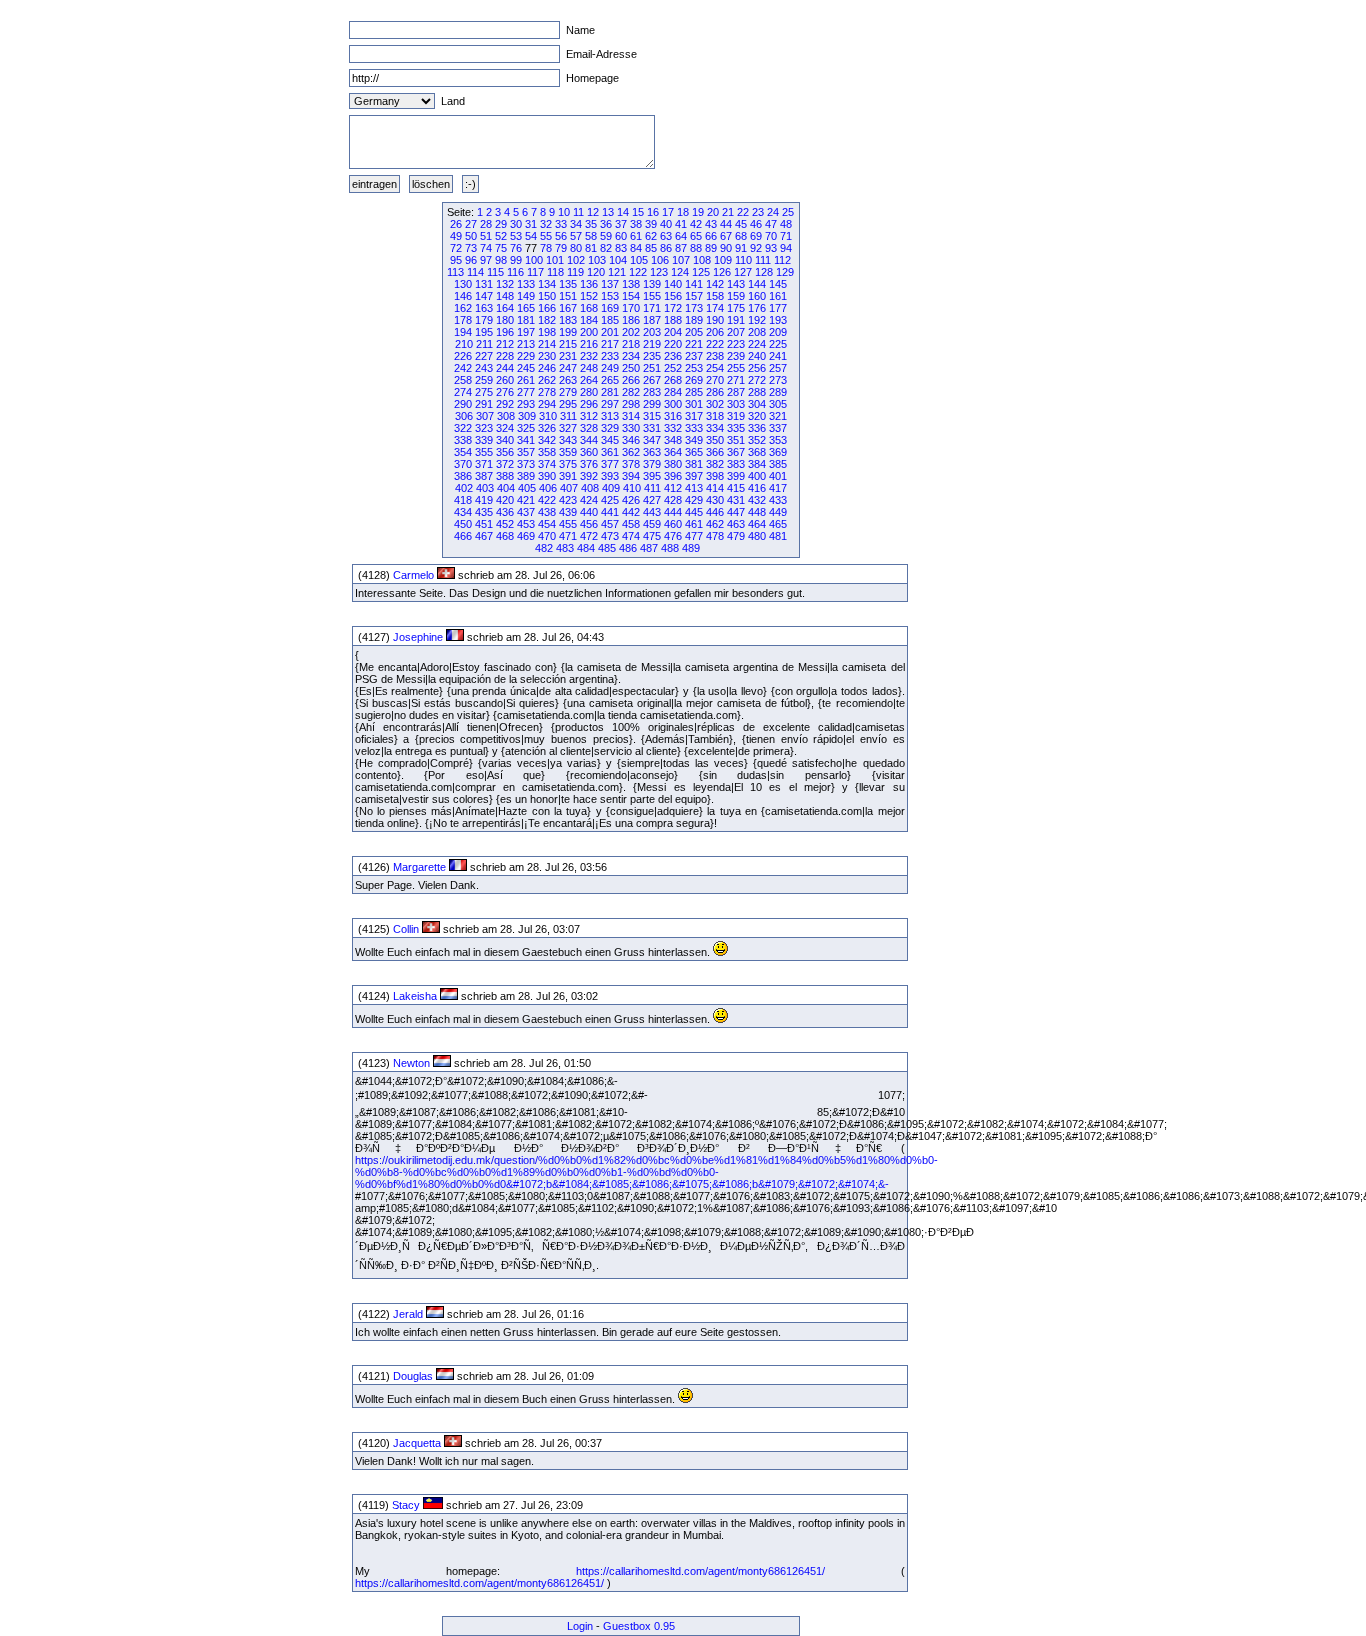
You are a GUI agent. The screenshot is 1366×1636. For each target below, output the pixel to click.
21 (728, 212)
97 (486, 260)
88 (696, 248)
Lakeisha (415, 996)
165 (526, 308)
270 (715, 380)
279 (568, 392)
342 (547, 440)
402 (464, 488)
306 (464, 416)
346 (631, 440)
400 (757, 476)
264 (589, 380)
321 (778, 416)
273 (778, 380)
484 (586, 548)
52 (501, 236)
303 (736, 404)
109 (723, 260)
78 (546, 248)
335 (736, 428)
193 (778, 320)
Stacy (406, 1505)
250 (631, 368)
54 (531, 236)
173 (694, 308)
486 (628, 548)
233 (610, 356)
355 (484, 452)
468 (505, 536)
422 (547, 500)
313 (610, 416)
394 (631, 476)
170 (631, 308)
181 (526, 320)
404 (506, 488)
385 (778, 464)
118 (555, 272)
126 (722, 272)
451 (484, 524)
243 (484, 368)
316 (673, 416)
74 (486, 248)
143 (736, 284)
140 (673, 284)
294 (547, 404)
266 (631, 380)
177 (778, 308)
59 (606, 236)
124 (680, 272)
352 (757, 440)
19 (698, 212)
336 (757, 428)
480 (757, 536)
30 (516, 224)
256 (757, 368)
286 (715, 392)
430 (715, 500)
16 (653, 212)
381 (694, 464)
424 (589, 500)
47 (771, 224)
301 (694, 404)
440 (589, 512)
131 (484, 284)
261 (526, 380)
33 (561, 224)
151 (568, 296)
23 (758, 212)
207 (736, 332)
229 (526, 356)
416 (757, 488)
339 (484, 440)
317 (694, 416)
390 (547, 476)
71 (786, 236)
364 (673, 452)
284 (673, 392)
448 (757, 512)
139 (652, 284)
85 (651, 248)
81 (591, 248)
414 (715, 488)
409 (611, 488)
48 (786, 224)
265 (610, 380)
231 (568, 356)
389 (526, 476)
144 (757, 284)
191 (736, 320)
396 (673, 476)
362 (631, 452)
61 (636, 236)
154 (631, 296)
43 (711, 224)
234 (631, 356)
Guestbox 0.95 (639, 1626)
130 (463, 284)
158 (715, 296)
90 (726, 248)
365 (694, 452)
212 (505, 344)
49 (456, 236)
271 (736, 380)
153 (610, 296)
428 (673, 500)
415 (736, 488)
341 (526, 440)
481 (778, 536)
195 (484, 332)
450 (463, 524)
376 (589, 464)
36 (606, 224)
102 (576, 260)
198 (547, 332)
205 (694, 332)
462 (715, 524)
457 (610, 524)
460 (673, 524)
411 (652, 488)
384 (757, 464)
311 (568, 416)
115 (495, 272)
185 (610, 320)
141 (694, 284)
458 (631, 524)
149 (526, 296)
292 (505, 404)
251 (652, 368)
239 (736, 356)
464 (757, 524)
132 (505, 284)
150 (547, 296)
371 (484, 464)
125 (701, 272)
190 (715, 320)
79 (561, 248)
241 (778, 356)
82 (606, 248)
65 (696, 236)
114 (475, 272)
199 (568, 332)
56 (561, 236)
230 (547, 356)
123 (659, 272)
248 (589, 368)
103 (597, 260)
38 (636, 224)
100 (534, 260)
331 (652, 428)
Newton (411, 1063)
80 (576, 248)
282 (631, 392)
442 (631, 512)
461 (694, 524)
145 (778, 284)
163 (484, 308)
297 (610, 404)
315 (652, 416)
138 (631, 284)
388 (505, 476)
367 (736, 452)
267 (652, 380)
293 (526, 404)
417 (778, 488)
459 (652, 524)
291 (484, 404)
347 (652, 440)
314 (631, 416)
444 (673, 512)
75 (501, 248)
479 (736, 536)
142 (715, 284)
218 (631, 344)
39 (651, 224)
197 (526, 332)
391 (568, 476)
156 (673, 296)
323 (484, 428)
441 (610, 512)
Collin (406, 929)
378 (631, 464)
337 (778, 428)
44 (726, 224)
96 (471, 260)
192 (757, 320)
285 (694, 392)
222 (715, 344)
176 (757, 308)
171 (652, 308)
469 (526, 536)
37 (621, 224)
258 (463, 380)
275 (484, 392)
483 (565, 548)
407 (569, 488)
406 (548, 488)
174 (715, 308)
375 (568, 464)
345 (610, 440)
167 (568, 308)
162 (463, 308)
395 (652, 476)
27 (471, 224)
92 (756, 248)
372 (505, 464)
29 (501, 224)
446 (715, 512)
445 (694, 512)
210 (464, 344)
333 (694, 428)
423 (568, 500)
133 (526, 284)
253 (694, 368)
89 (711, 248)
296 (589, 404)
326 (547, 428)
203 (652, 332)
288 (757, 392)
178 (463, 320)
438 (547, 512)
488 (670, 548)
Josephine (418, 637)
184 (589, 320)
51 (486, 236)
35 (591, 224)
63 (666, 236)
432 (757, 500)
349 (694, 440)
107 (681, 260)
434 (463, 512)
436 (505, 512)
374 (547, 464)
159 (736, 296)
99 (516, 260)
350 (715, 440)
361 (610, 452)
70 (771, 236)
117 (535, 272)
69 (756, 236)
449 (778, 512)
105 (639, 260)
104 (618, 260)
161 (778, 296)
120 (596, 272)
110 (743, 260)
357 (526, 452)
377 (610, 464)
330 (631, 428)
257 (778, 368)
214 (547, 344)
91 (741, 248)
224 (757, 344)
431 (736, 500)
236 (673, 356)
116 (515, 272)
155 (652, 296)
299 (652, 404)
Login (580, 1626)
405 (527, 488)
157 (694, 296)
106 (660, 260)
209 (778, 332)
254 (715, 368)
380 (673, 464)
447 (736, 512)
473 (610, 536)
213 (526, 344)
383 (736, 464)
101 (555, 260)
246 (547, 368)
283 (652, 392)
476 (673, 536)
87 (681, 248)
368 (757, 452)
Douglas (413, 1376)
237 (694, 356)
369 (778, 452)
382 (715, 464)
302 (715, 404)
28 (486, 224)
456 (589, 524)
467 (484, 536)
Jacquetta (417, 1443)
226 (463, 356)
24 (773, 212)
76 (516, 248)
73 (471, 248)
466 (463, 536)
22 (743, 212)
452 (505, 524)
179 (484, 320)
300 (673, 404)
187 (652, 320)
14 (623, 212)
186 (631, 320)
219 (652, 344)
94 (786, 248)
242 (463, 368)
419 (484, 500)
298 (631, 404)
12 (593, 212)
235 (652, 356)
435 (484, 512)
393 (610, 476)
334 (715, 428)
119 (575, 272)
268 (673, 380)
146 (463, 296)
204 (673, 332)
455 (568, 524)
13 (608, 212)
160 (757, 296)
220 (673, 344)
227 (484, 356)
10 (564, 212)
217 (610, 344)
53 (516, 236)
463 (736, 524)
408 (590, 488)
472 (589, 536)
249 (610, 368)
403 (485, 488)
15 (638, 212)
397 (694, 476)
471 (568, 536)
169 (610, 308)
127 (743, 272)
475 (652, 536)
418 (463, 500)
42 (696, 224)
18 (683, 212)
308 (506, 416)
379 (652, 464)
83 (621, 248)
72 (456, 248)
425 (610, 500)
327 (568, 428)
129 (785, 272)
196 (505, 332)
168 (589, 308)
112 (782, 260)
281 (610, 392)
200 (589, 332)
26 (456, 224)
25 (788, 212)
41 (681, 224)
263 (568, 380)
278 (547, 392)
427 (652, 500)
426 (631, 500)
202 (631, 332)
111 (763, 260)
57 (576, 236)
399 (736, 476)
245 (526, 368)
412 (673, 488)
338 (463, 440)
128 (764, 272)
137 (610, 284)
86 (666, 248)
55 (546, 236)
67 (726, 236)
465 (778, 524)
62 (651, 236)
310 (548, 416)
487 (649, 548)
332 (673, 428)
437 (526, 512)
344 (589, 440)
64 (681, 236)
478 (715, 536)
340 (505, 440)
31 (531, 224)
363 (652, 452)
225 (778, 344)
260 (505, 380)
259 (484, 380)
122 (638, 272)
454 (547, 524)
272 (757, 380)
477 (694, 536)
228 (505, 356)
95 (456, 260)
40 (666, 224)
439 (568, 512)
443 (652, 512)
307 (485, 416)
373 (526, 464)
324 (505, 428)
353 (778, 440)
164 (505, 308)
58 (591, 236)
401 (778, 476)
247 (568, 368)
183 (568, 320)
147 (484, 296)
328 (589, 428)
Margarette (419, 867)
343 (568, 440)
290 (463, 404)
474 (631, 536)
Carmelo (413, 575)
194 (463, 332)
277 (526, 392)
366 (715, 452)
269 (694, 380)
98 (501, 260)
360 (589, 452)
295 (568, 404)
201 (610, 332)
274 (463, 392)
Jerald (408, 1314)
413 (694, 488)
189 (694, 320)
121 (617, 272)
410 (632, 488)
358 (547, 452)
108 (702, 260)
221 (694, 344)
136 (589, 284)
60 (621, 236)
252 (673, 368)
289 (778, 392)
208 (757, 332)
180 (505, 320)
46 (756, 224)
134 (547, 284)
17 (668, 212)
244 (505, 368)
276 (505, 392)
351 (736, 440)
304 (757, 404)
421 (526, 500)
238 (715, 356)
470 (547, 536)
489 (691, 548)
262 (547, 380)
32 (546, 224)
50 (471, 236)
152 (589, 296)
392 (589, 476)
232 (589, 356)
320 (757, 416)
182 (547, 320)
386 (463, 476)
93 (771, 248)
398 (715, 476)
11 (578, 212)
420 (505, 500)
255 (736, 368)
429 (694, 500)
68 (741, 236)
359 (568, 452)
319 (736, 416)
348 (673, 440)
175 (736, 308)
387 (484, 476)
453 (526, 524)
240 (757, 356)
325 (526, 428)
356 (505, 452)
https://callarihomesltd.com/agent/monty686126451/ (700, 1571)
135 (568, 284)
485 (607, 548)
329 (610, 428)
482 (544, 548)
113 (455, 272)
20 (713, 212)
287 (736, 392)
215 (568, 344)
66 (711, 236)
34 (576, 224)
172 (673, 308)
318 (715, 416)
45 (741, 224)
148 (505, 296)
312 (589, 416)
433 (778, 500)
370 (463, 464)
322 (463, 428)
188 (673, 320)
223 (736, 344)
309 (527, 416)
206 (715, 332)
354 (463, 452)
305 (778, 404)
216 (589, 344)
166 (547, 308)
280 (589, 392)
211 (484, 344)
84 (636, 248)
